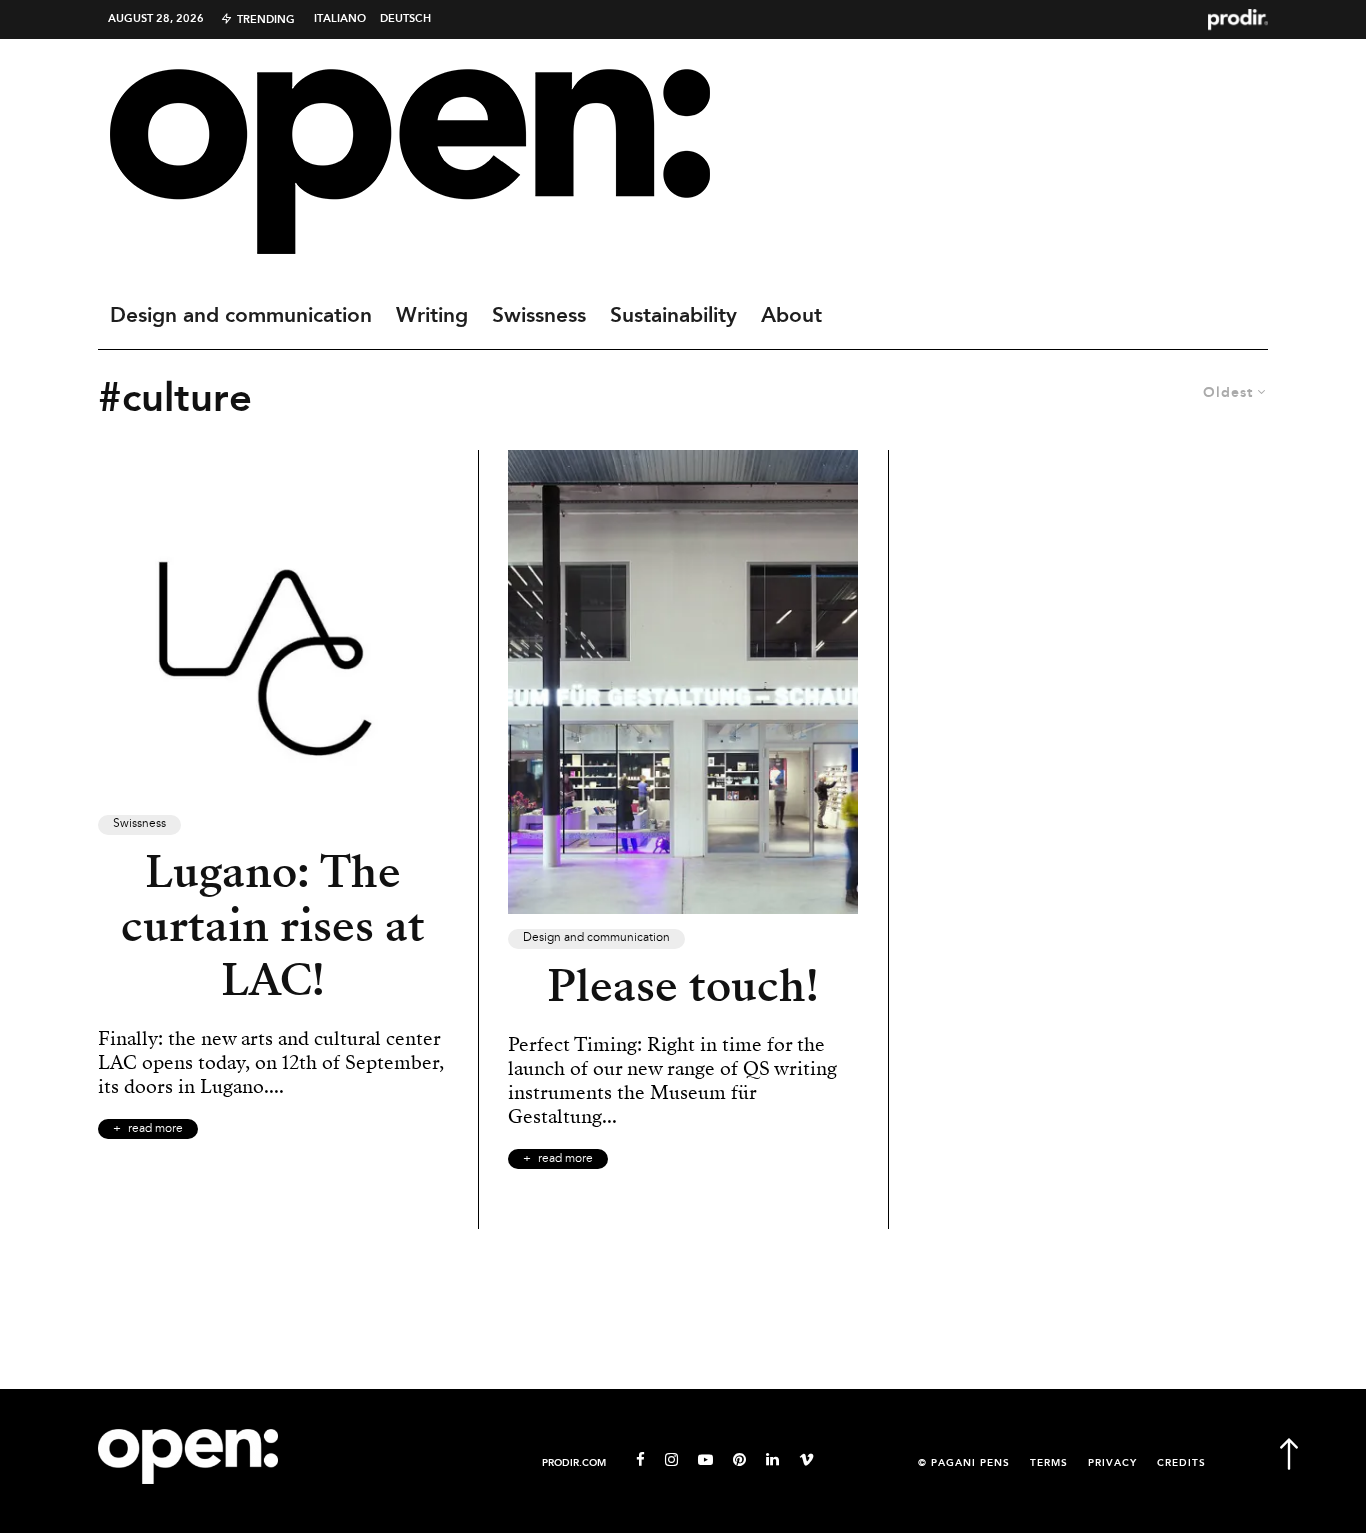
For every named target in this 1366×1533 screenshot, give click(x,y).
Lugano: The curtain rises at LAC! (273, 926)
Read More (155, 1129)
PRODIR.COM (574, 1463)
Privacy (1112, 1463)
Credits (1181, 1463)
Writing (432, 316)
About (791, 316)
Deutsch (405, 19)
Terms (1049, 1463)
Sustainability (673, 316)
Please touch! (683, 986)
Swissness (539, 316)
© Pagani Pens (964, 1463)
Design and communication (241, 316)
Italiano (340, 19)
